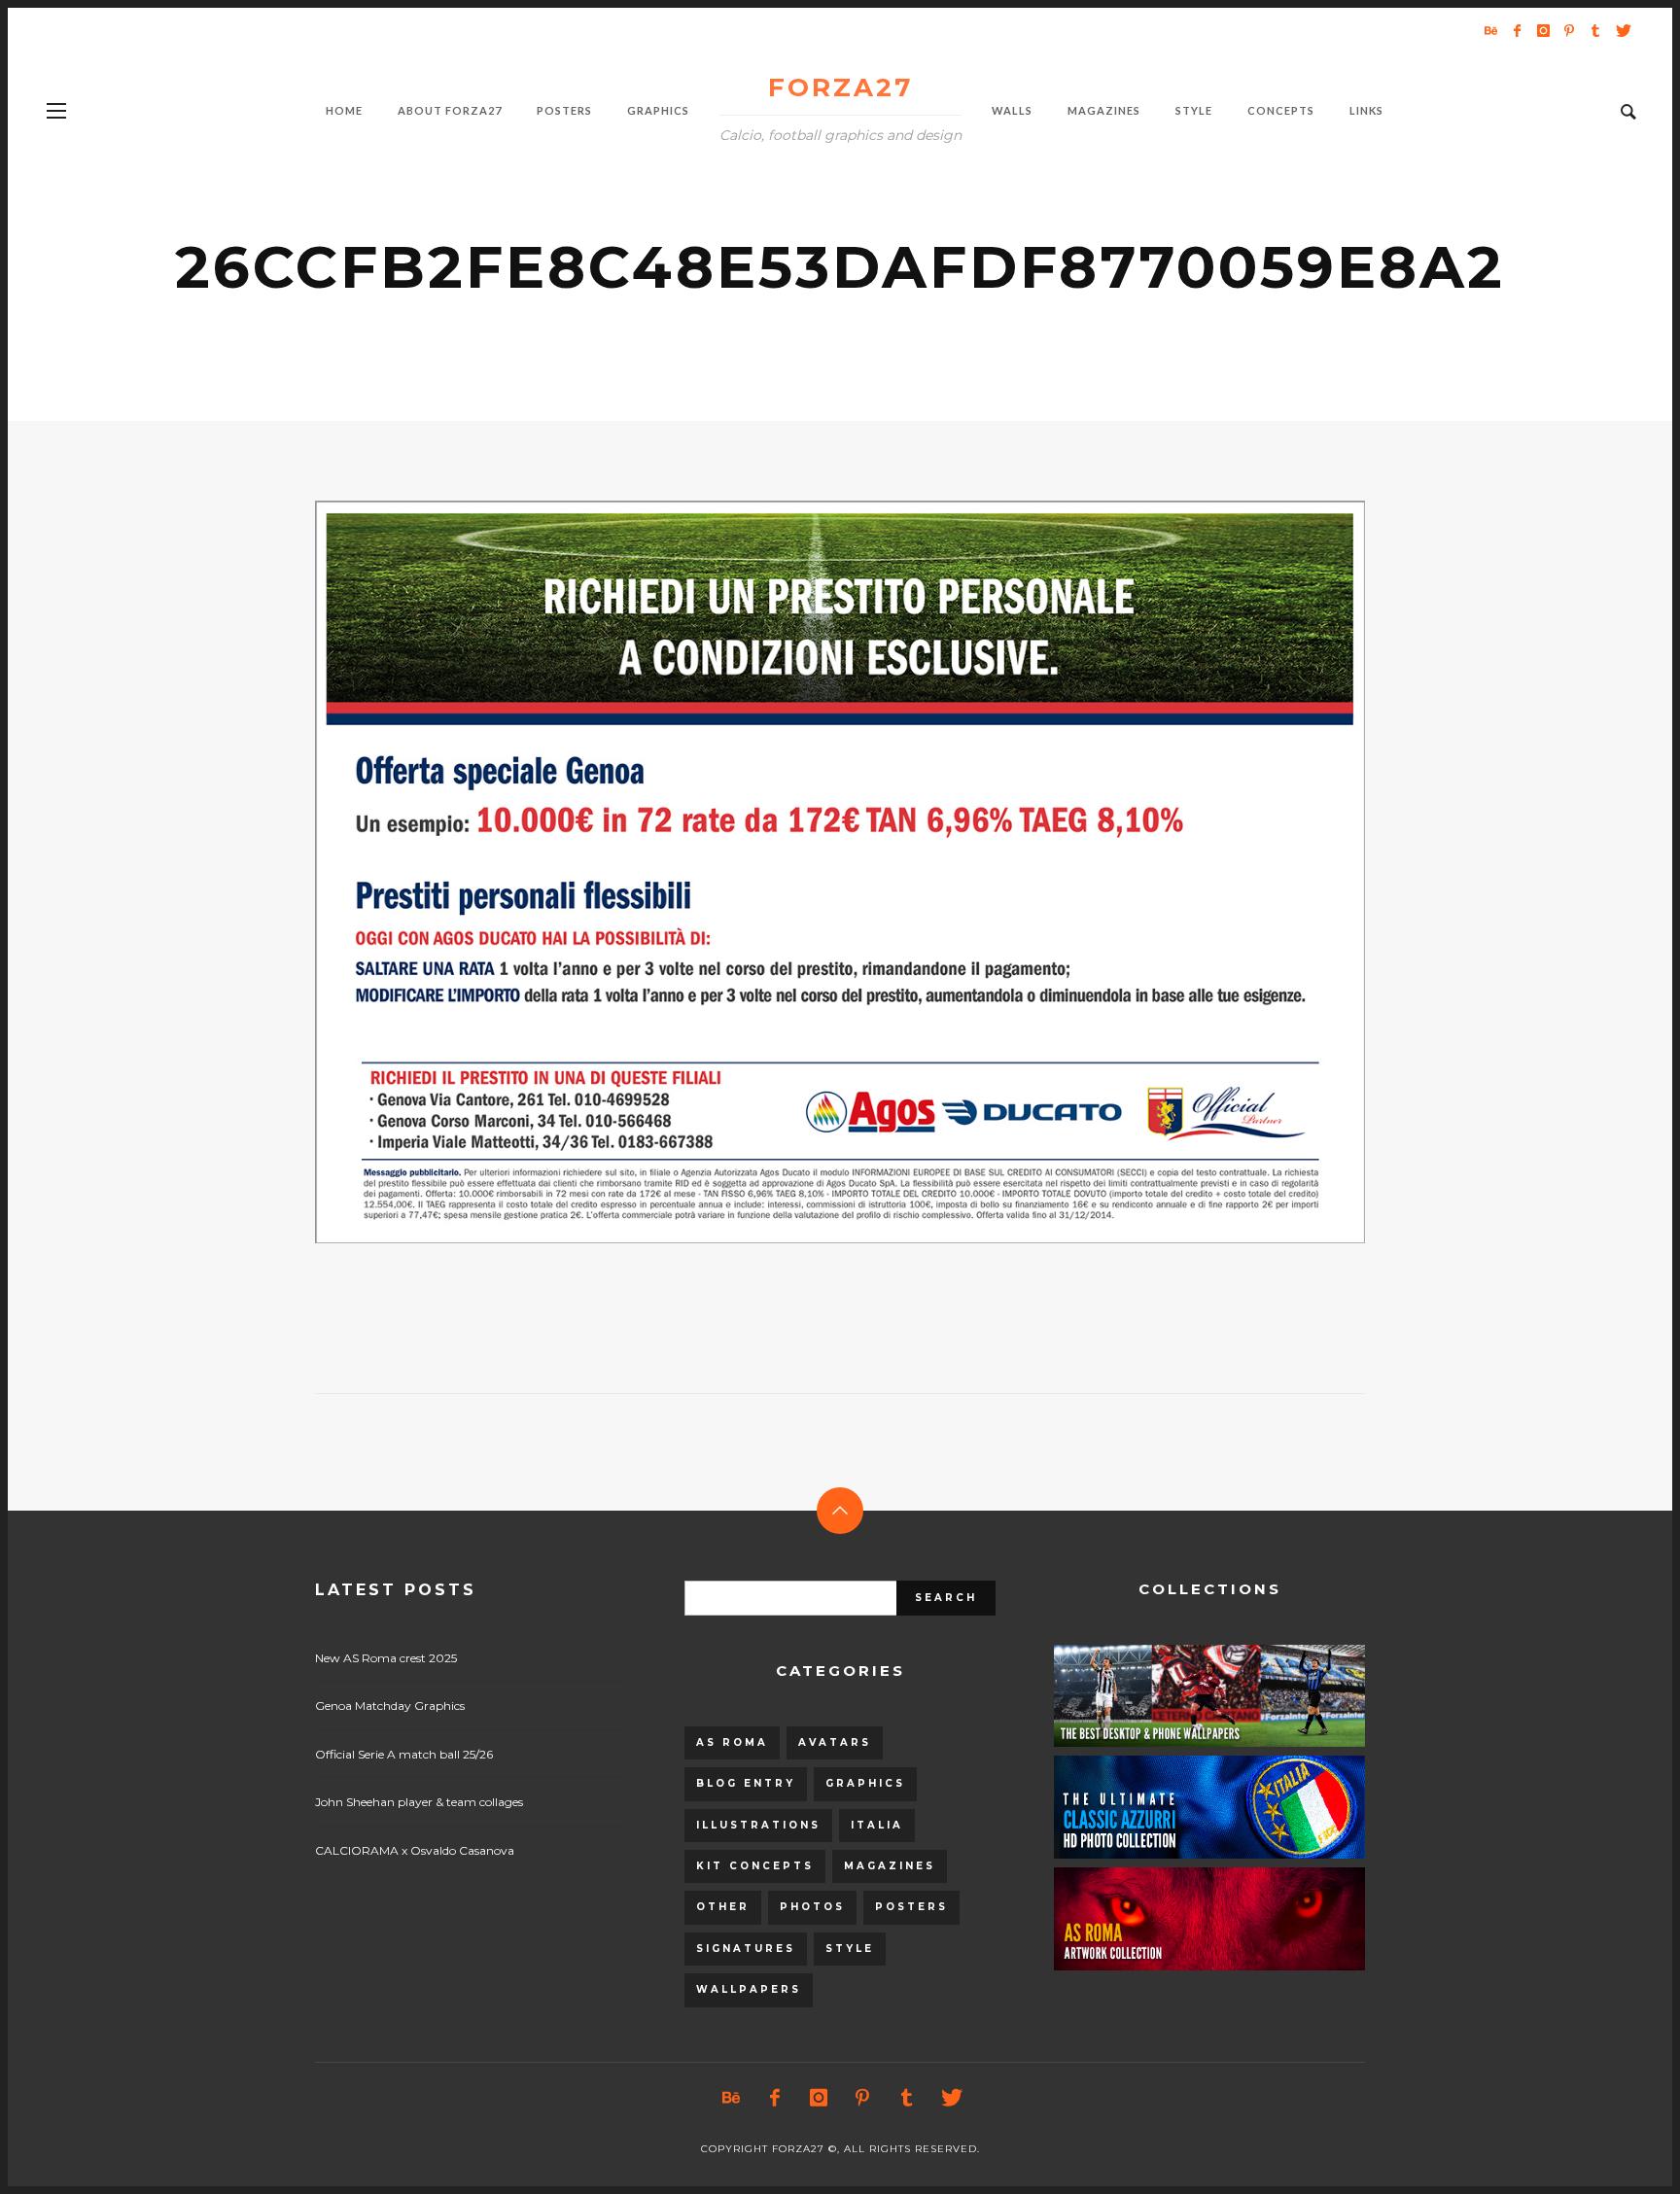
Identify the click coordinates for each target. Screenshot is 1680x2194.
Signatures (746, 1949)
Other (723, 1907)
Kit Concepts (755, 1866)
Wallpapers (749, 1989)
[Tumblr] (1595, 30)
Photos (812, 1907)
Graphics (865, 1783)
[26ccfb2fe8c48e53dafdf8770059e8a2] (809, 872)
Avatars (835, 1742)
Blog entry (746, 1783)
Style (850, 1949)
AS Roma (732, 1742)
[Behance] (1490, 30)
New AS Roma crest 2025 (386, 1658)
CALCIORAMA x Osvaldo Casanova (415, 1850)
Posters (911, 1907)
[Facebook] (1517, 30)
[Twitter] (1622, 30)
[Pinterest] (1569, 30)
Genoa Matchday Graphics (390, 1706)
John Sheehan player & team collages (419, 1802)
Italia (877, 1825)
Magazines (890, 1866)
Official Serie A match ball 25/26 (404, 1754)
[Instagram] (1543, 30)
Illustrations (758, 1825)
